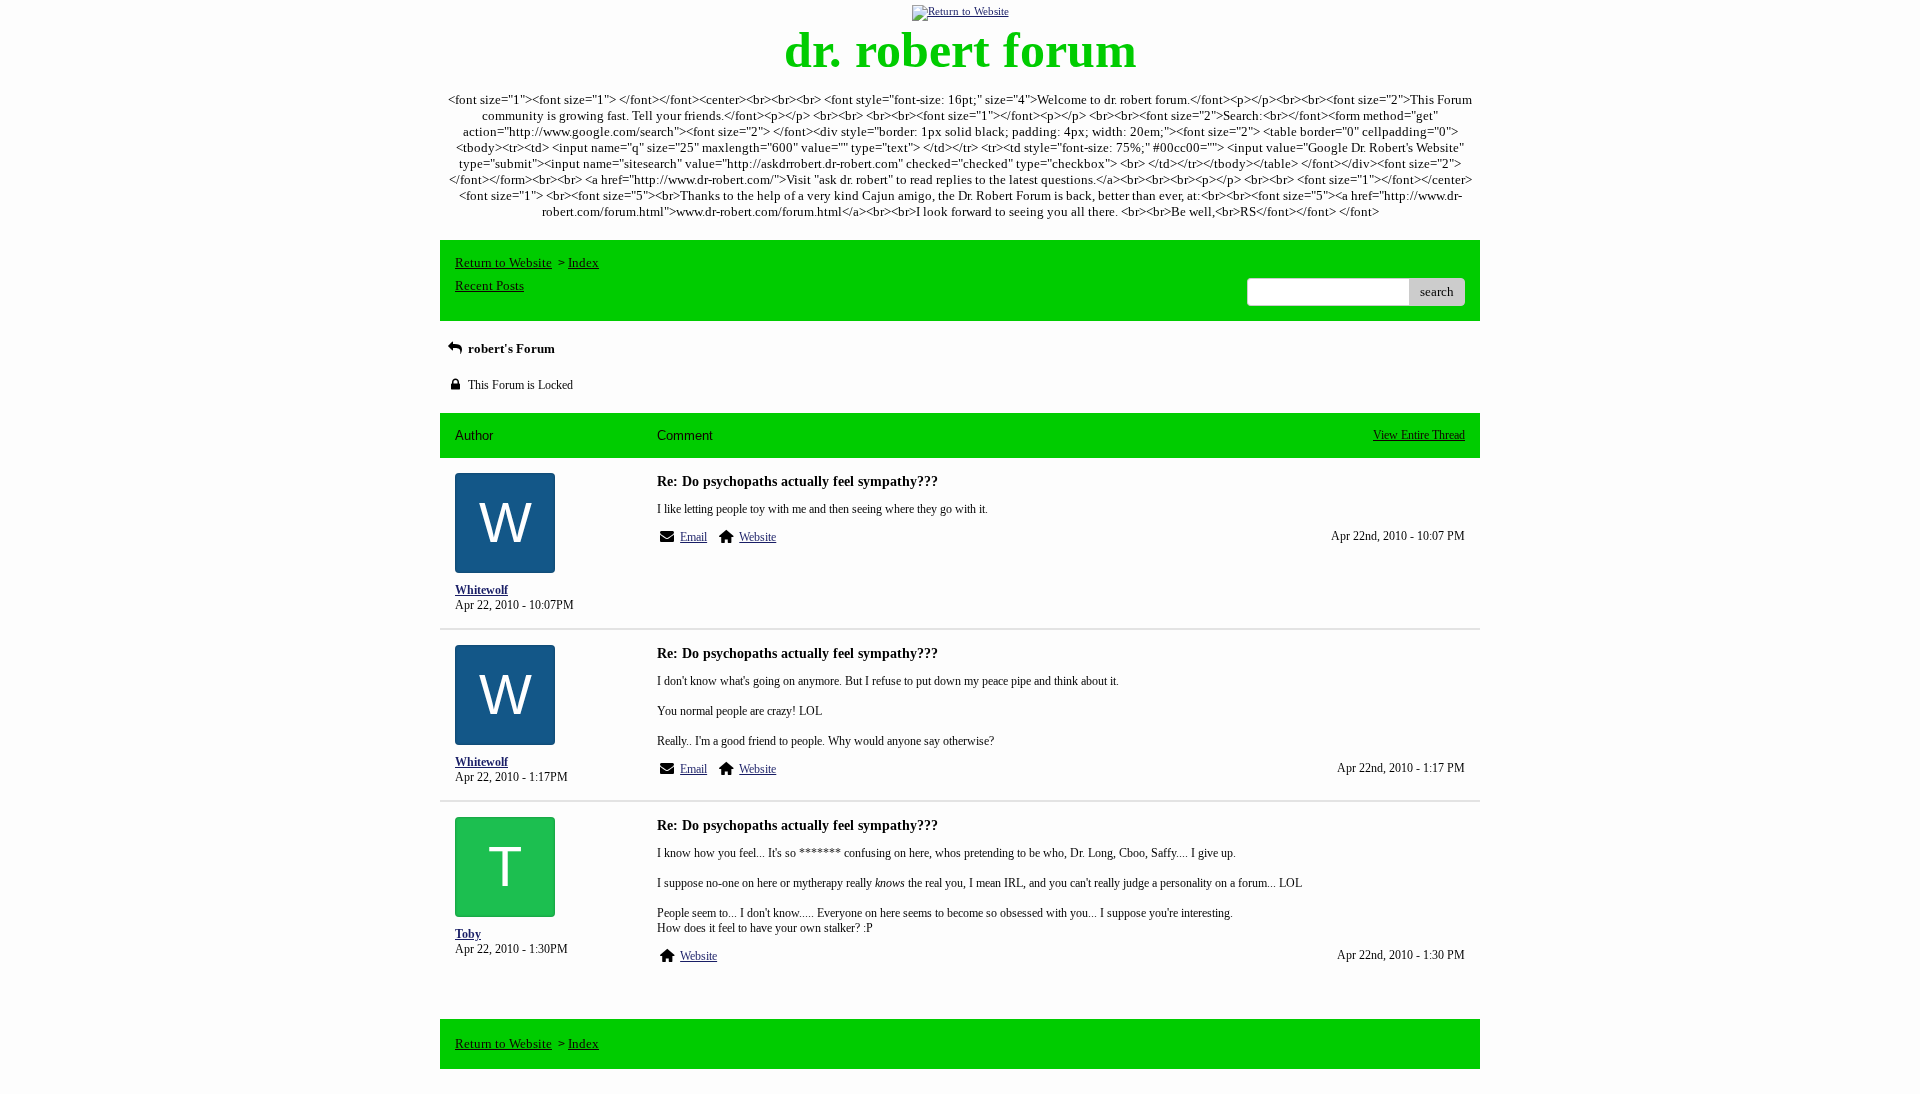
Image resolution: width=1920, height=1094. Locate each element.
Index (583, 262)
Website (757, 537)
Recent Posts (489, 285)
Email (693, 537)
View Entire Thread (1419, 435)
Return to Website (503, 262)
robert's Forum (510, 348)
